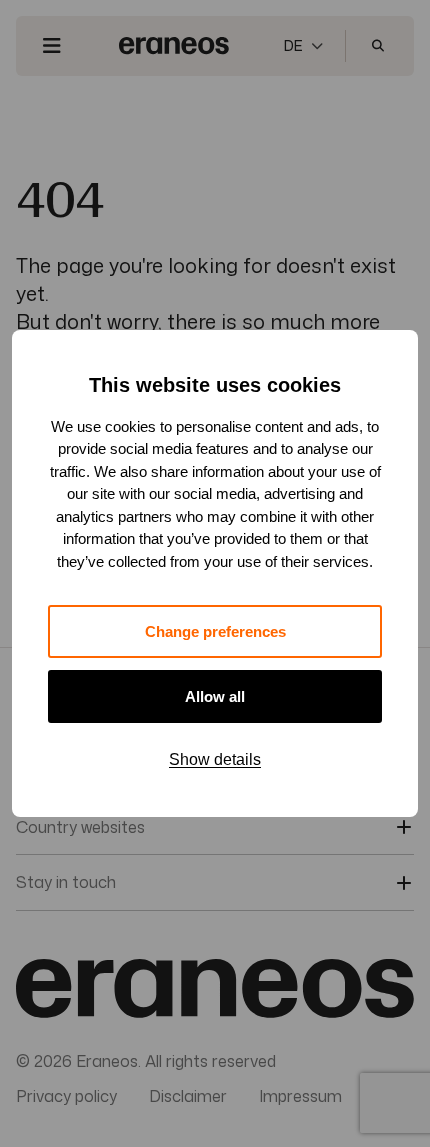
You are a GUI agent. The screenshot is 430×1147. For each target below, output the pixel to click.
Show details (215, 759)
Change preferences (215, 631)
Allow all (215, 696)
